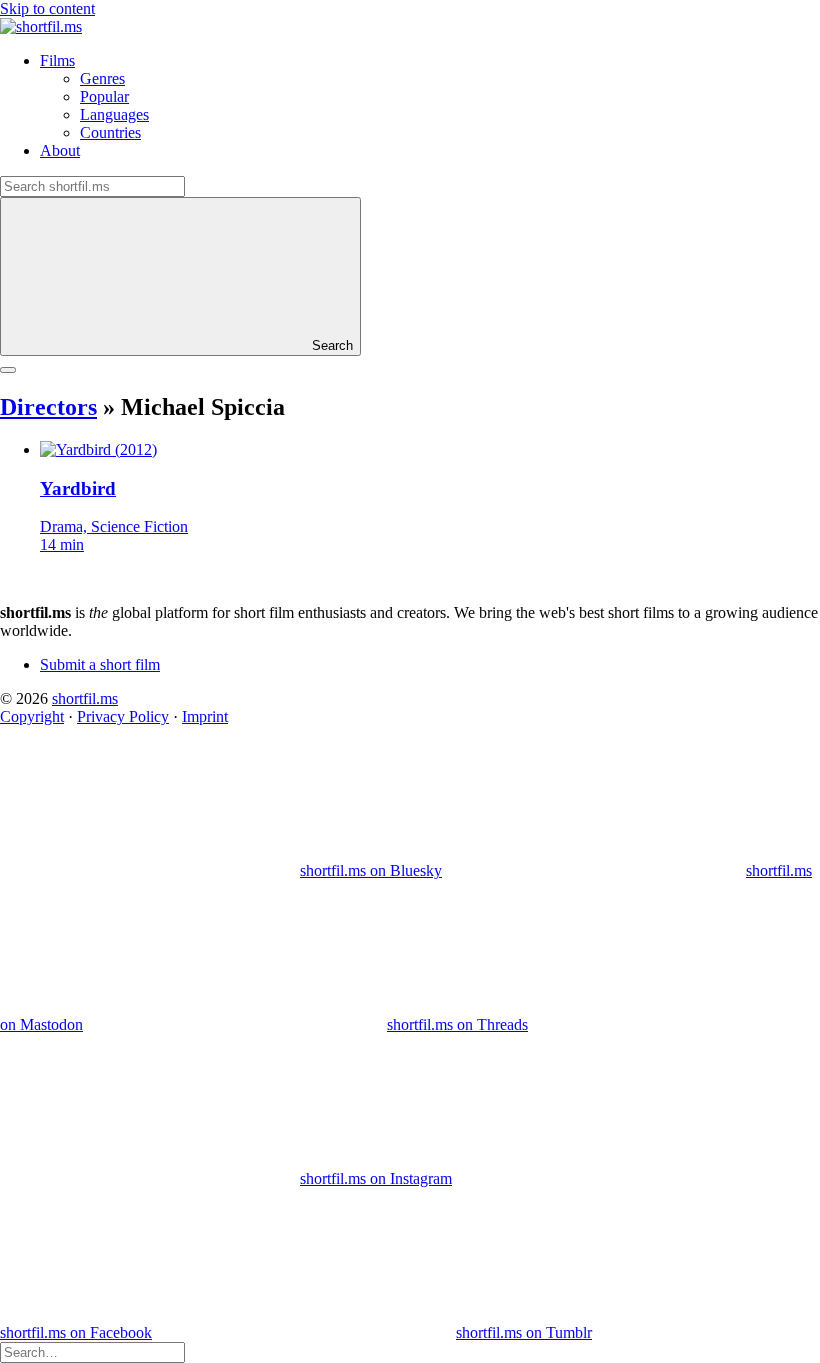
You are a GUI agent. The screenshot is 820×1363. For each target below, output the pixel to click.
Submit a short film (100, 664)
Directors (48, 407)
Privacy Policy (123, 716)
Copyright (32, 716)
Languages (114, 114)
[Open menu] (8, 370)
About (60, 150)
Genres (102, 78)
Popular (104, 96)
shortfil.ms (85, 698)
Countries (110, 132)
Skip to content (47, 8)
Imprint (205, 716)
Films (57, 60)
